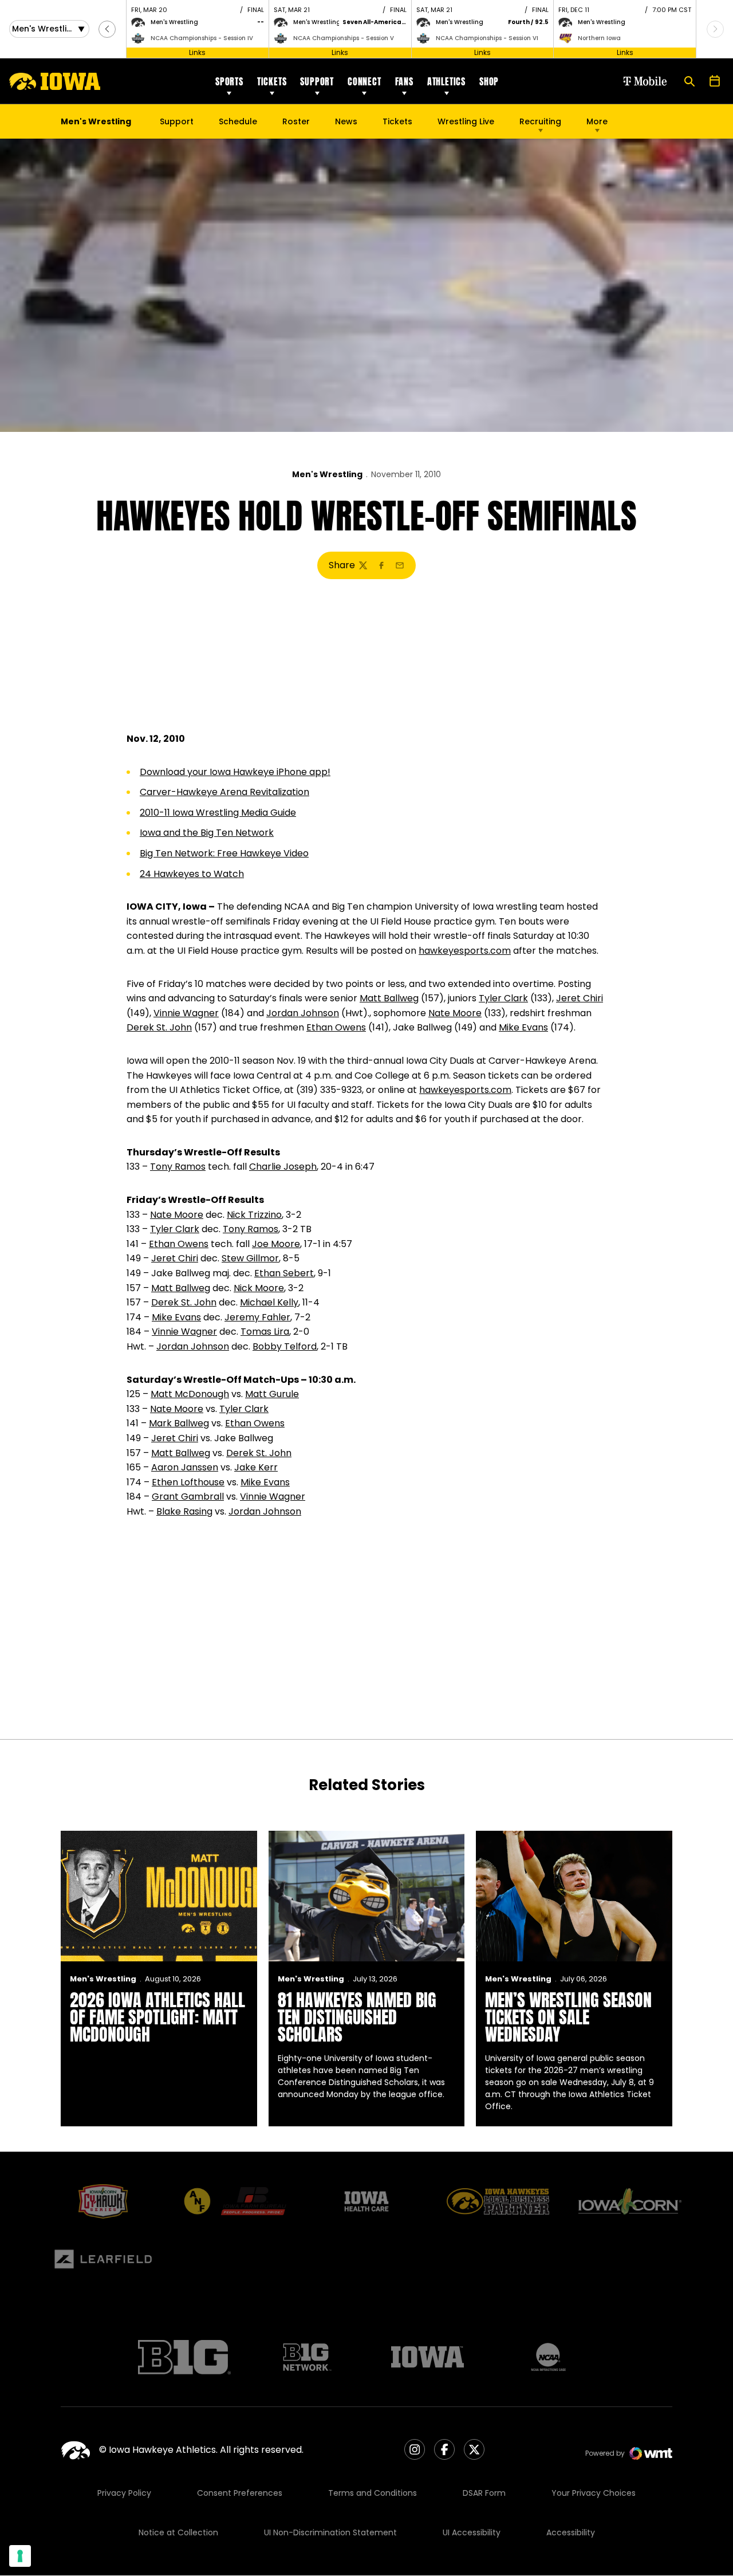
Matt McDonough (190, 1394)
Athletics (446, 81)
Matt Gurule (272, 1394)
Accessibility (571, 2532)
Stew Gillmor (250, 1258)
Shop (489, 81)
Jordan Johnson (303, 1013)
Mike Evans (523, 1027)
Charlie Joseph (283, 1167)
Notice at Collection (178, 2532)
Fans (404, 81)
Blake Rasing (184, 1511)
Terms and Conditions (373, 2493)
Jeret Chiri (580, 998)
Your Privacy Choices (594, 2493)
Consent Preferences (240, 2493)
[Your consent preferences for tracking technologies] (20, 2556)
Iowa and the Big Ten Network (207, 833)
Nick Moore (259, 1288)
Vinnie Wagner (186, 1013)
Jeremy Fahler (257, 1317)
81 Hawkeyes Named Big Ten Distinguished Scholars (357, 2017)
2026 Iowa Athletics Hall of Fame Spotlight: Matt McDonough (157, 2017)
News (346, 121)
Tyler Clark (503, 998)
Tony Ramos (178, 1167)
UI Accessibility (472, 2532)
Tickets (272, 81)
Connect (364, 81)
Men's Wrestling (327, 474)
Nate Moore (455, 1013)
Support (317, 81)
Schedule (238, 121)
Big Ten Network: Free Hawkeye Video (224, 853)
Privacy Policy (124, 2493)
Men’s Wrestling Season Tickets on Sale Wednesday (568, 2017)
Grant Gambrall (188, 1497)
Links (197, 52)
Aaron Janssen (185, 1467)
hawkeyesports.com (465, 951)
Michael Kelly (269, 1302)
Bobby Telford (285, 1346)
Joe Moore (276, 1244)
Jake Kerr (256, 1467)
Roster (296, 121)
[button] (107, 29)
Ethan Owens (336, 1027)
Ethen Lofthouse (188, 1482)
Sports (229, 81)
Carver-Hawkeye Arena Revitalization (224, 792)
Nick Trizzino (254, 1215)
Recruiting (540, 121)
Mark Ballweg (179, 1423)
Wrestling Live (466, 124)
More (597, 121)
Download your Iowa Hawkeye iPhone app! (235, 772)
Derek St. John (159, 1027)
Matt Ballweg (389, 998)
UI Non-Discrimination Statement (330, 2532)
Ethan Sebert (284, 1273)
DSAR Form (484, 2493)
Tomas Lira (265, 1332)
